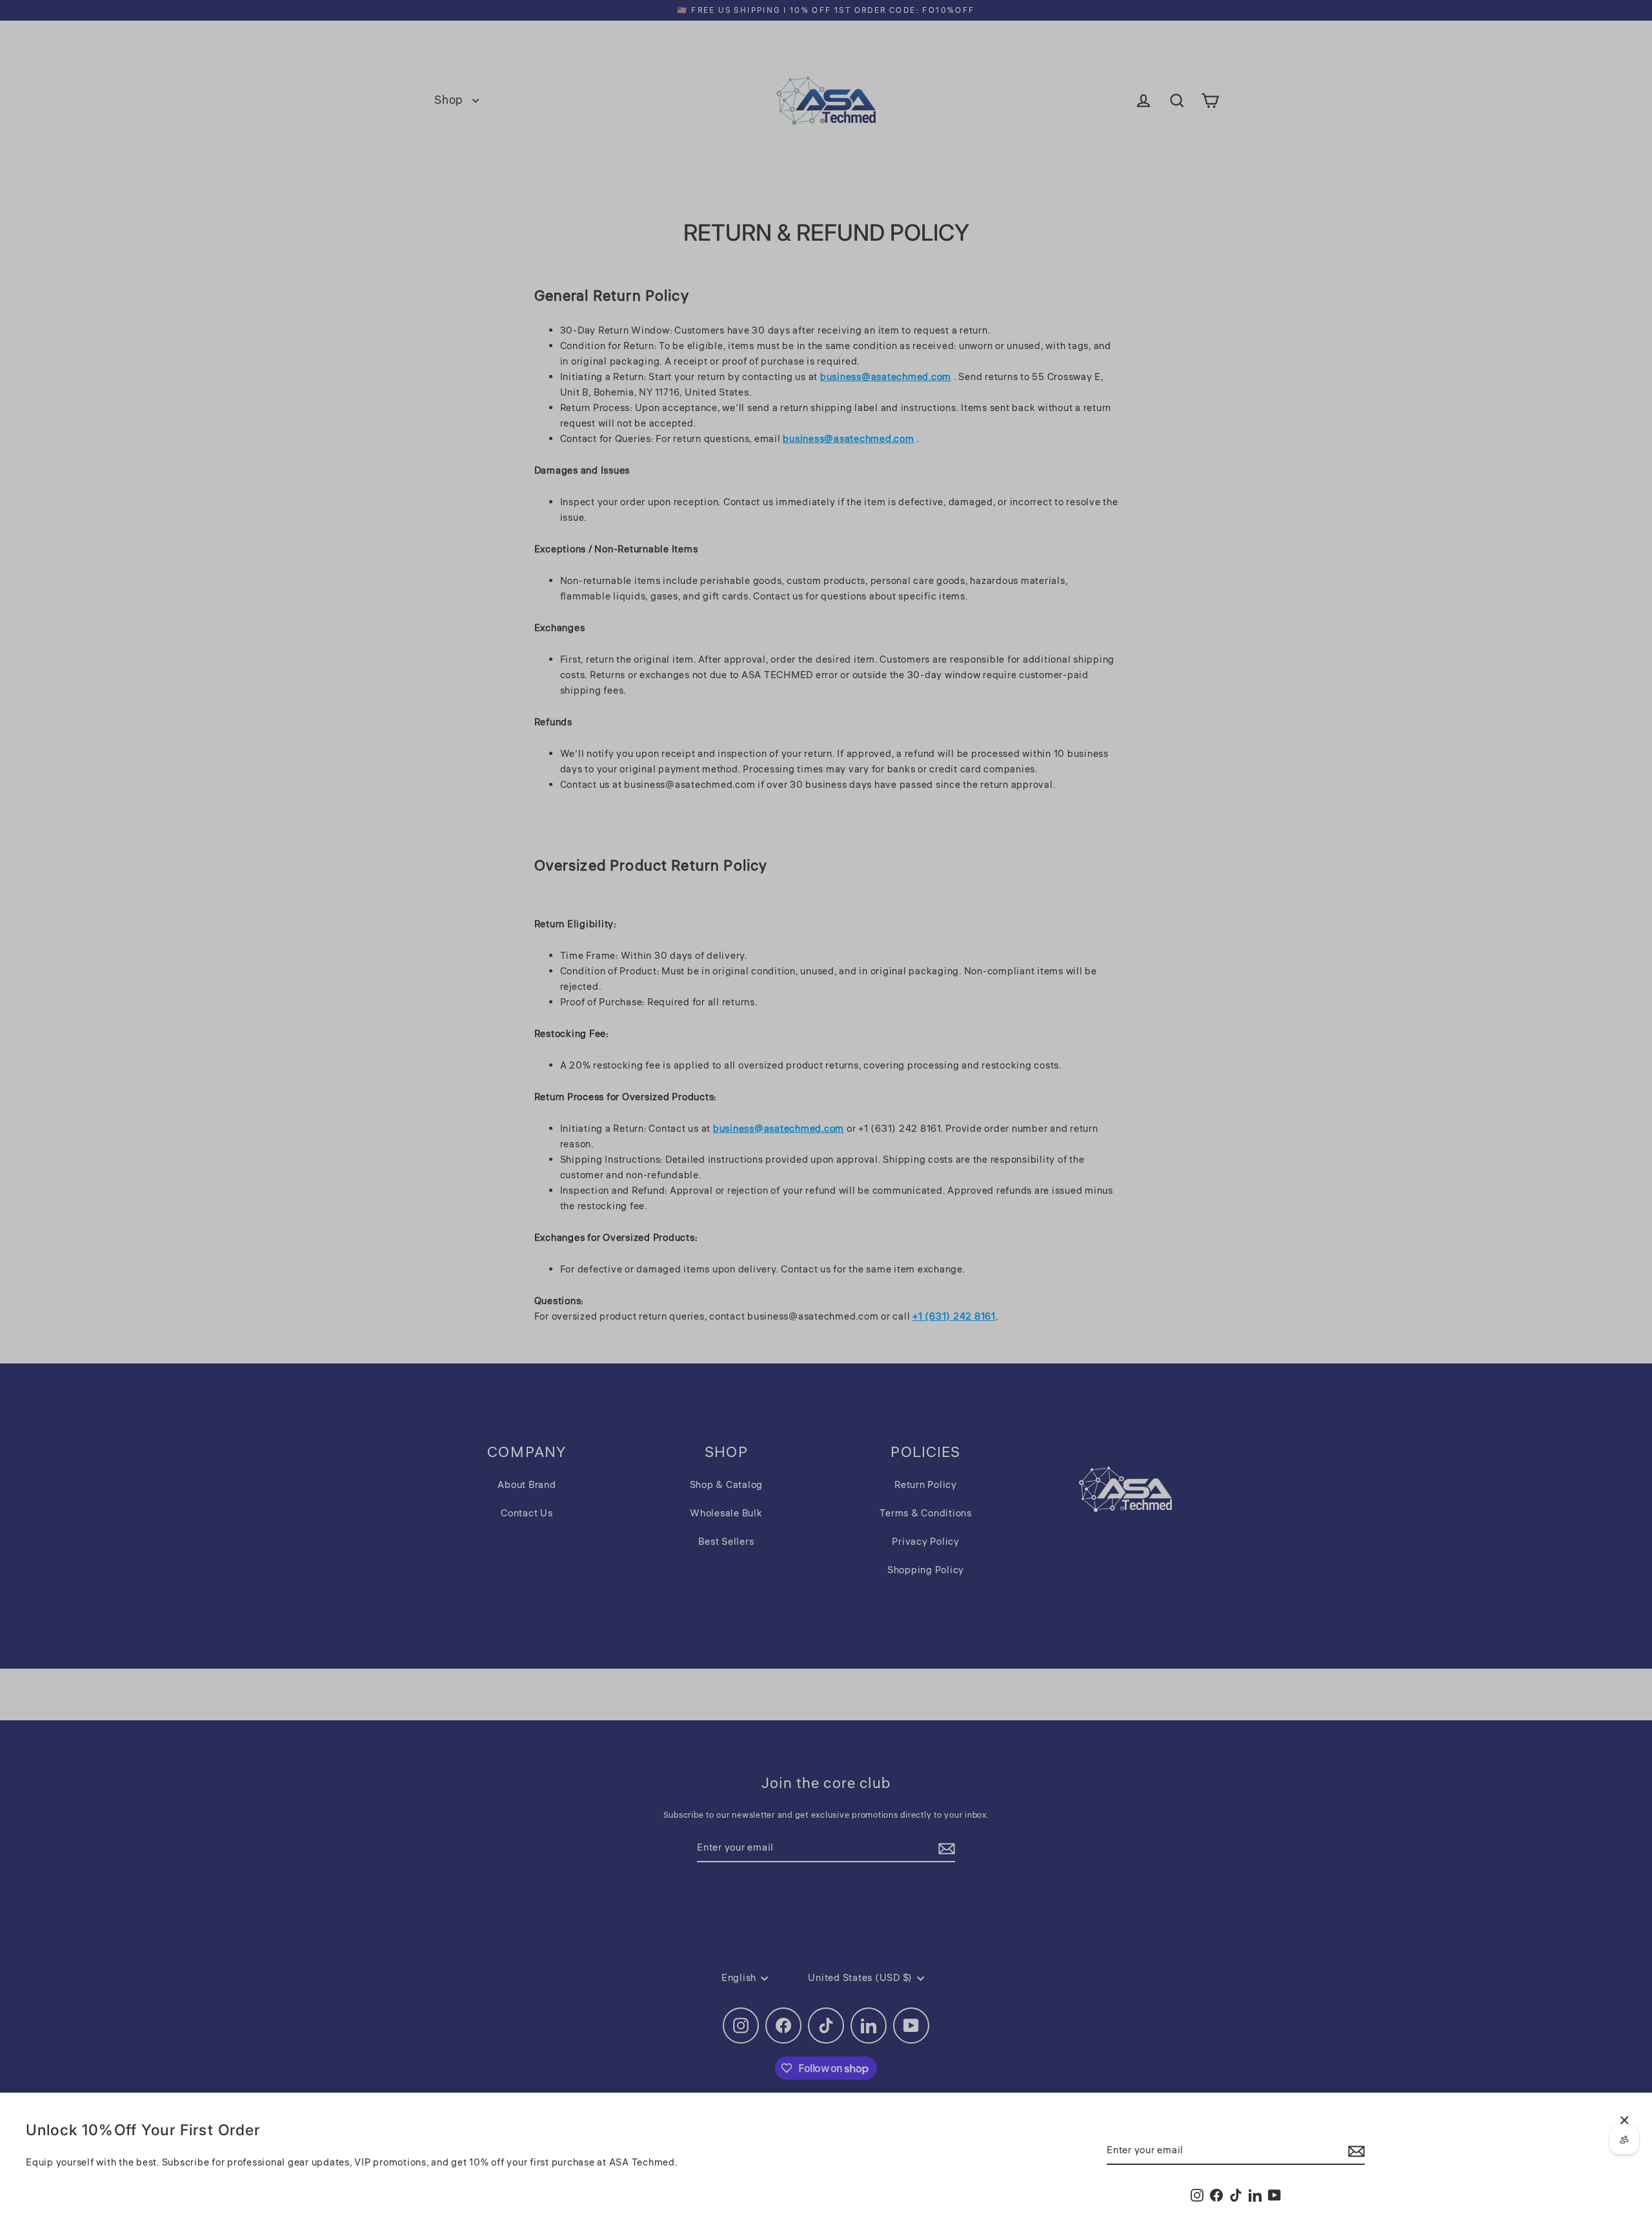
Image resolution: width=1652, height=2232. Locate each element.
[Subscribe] (1355, 2151)
